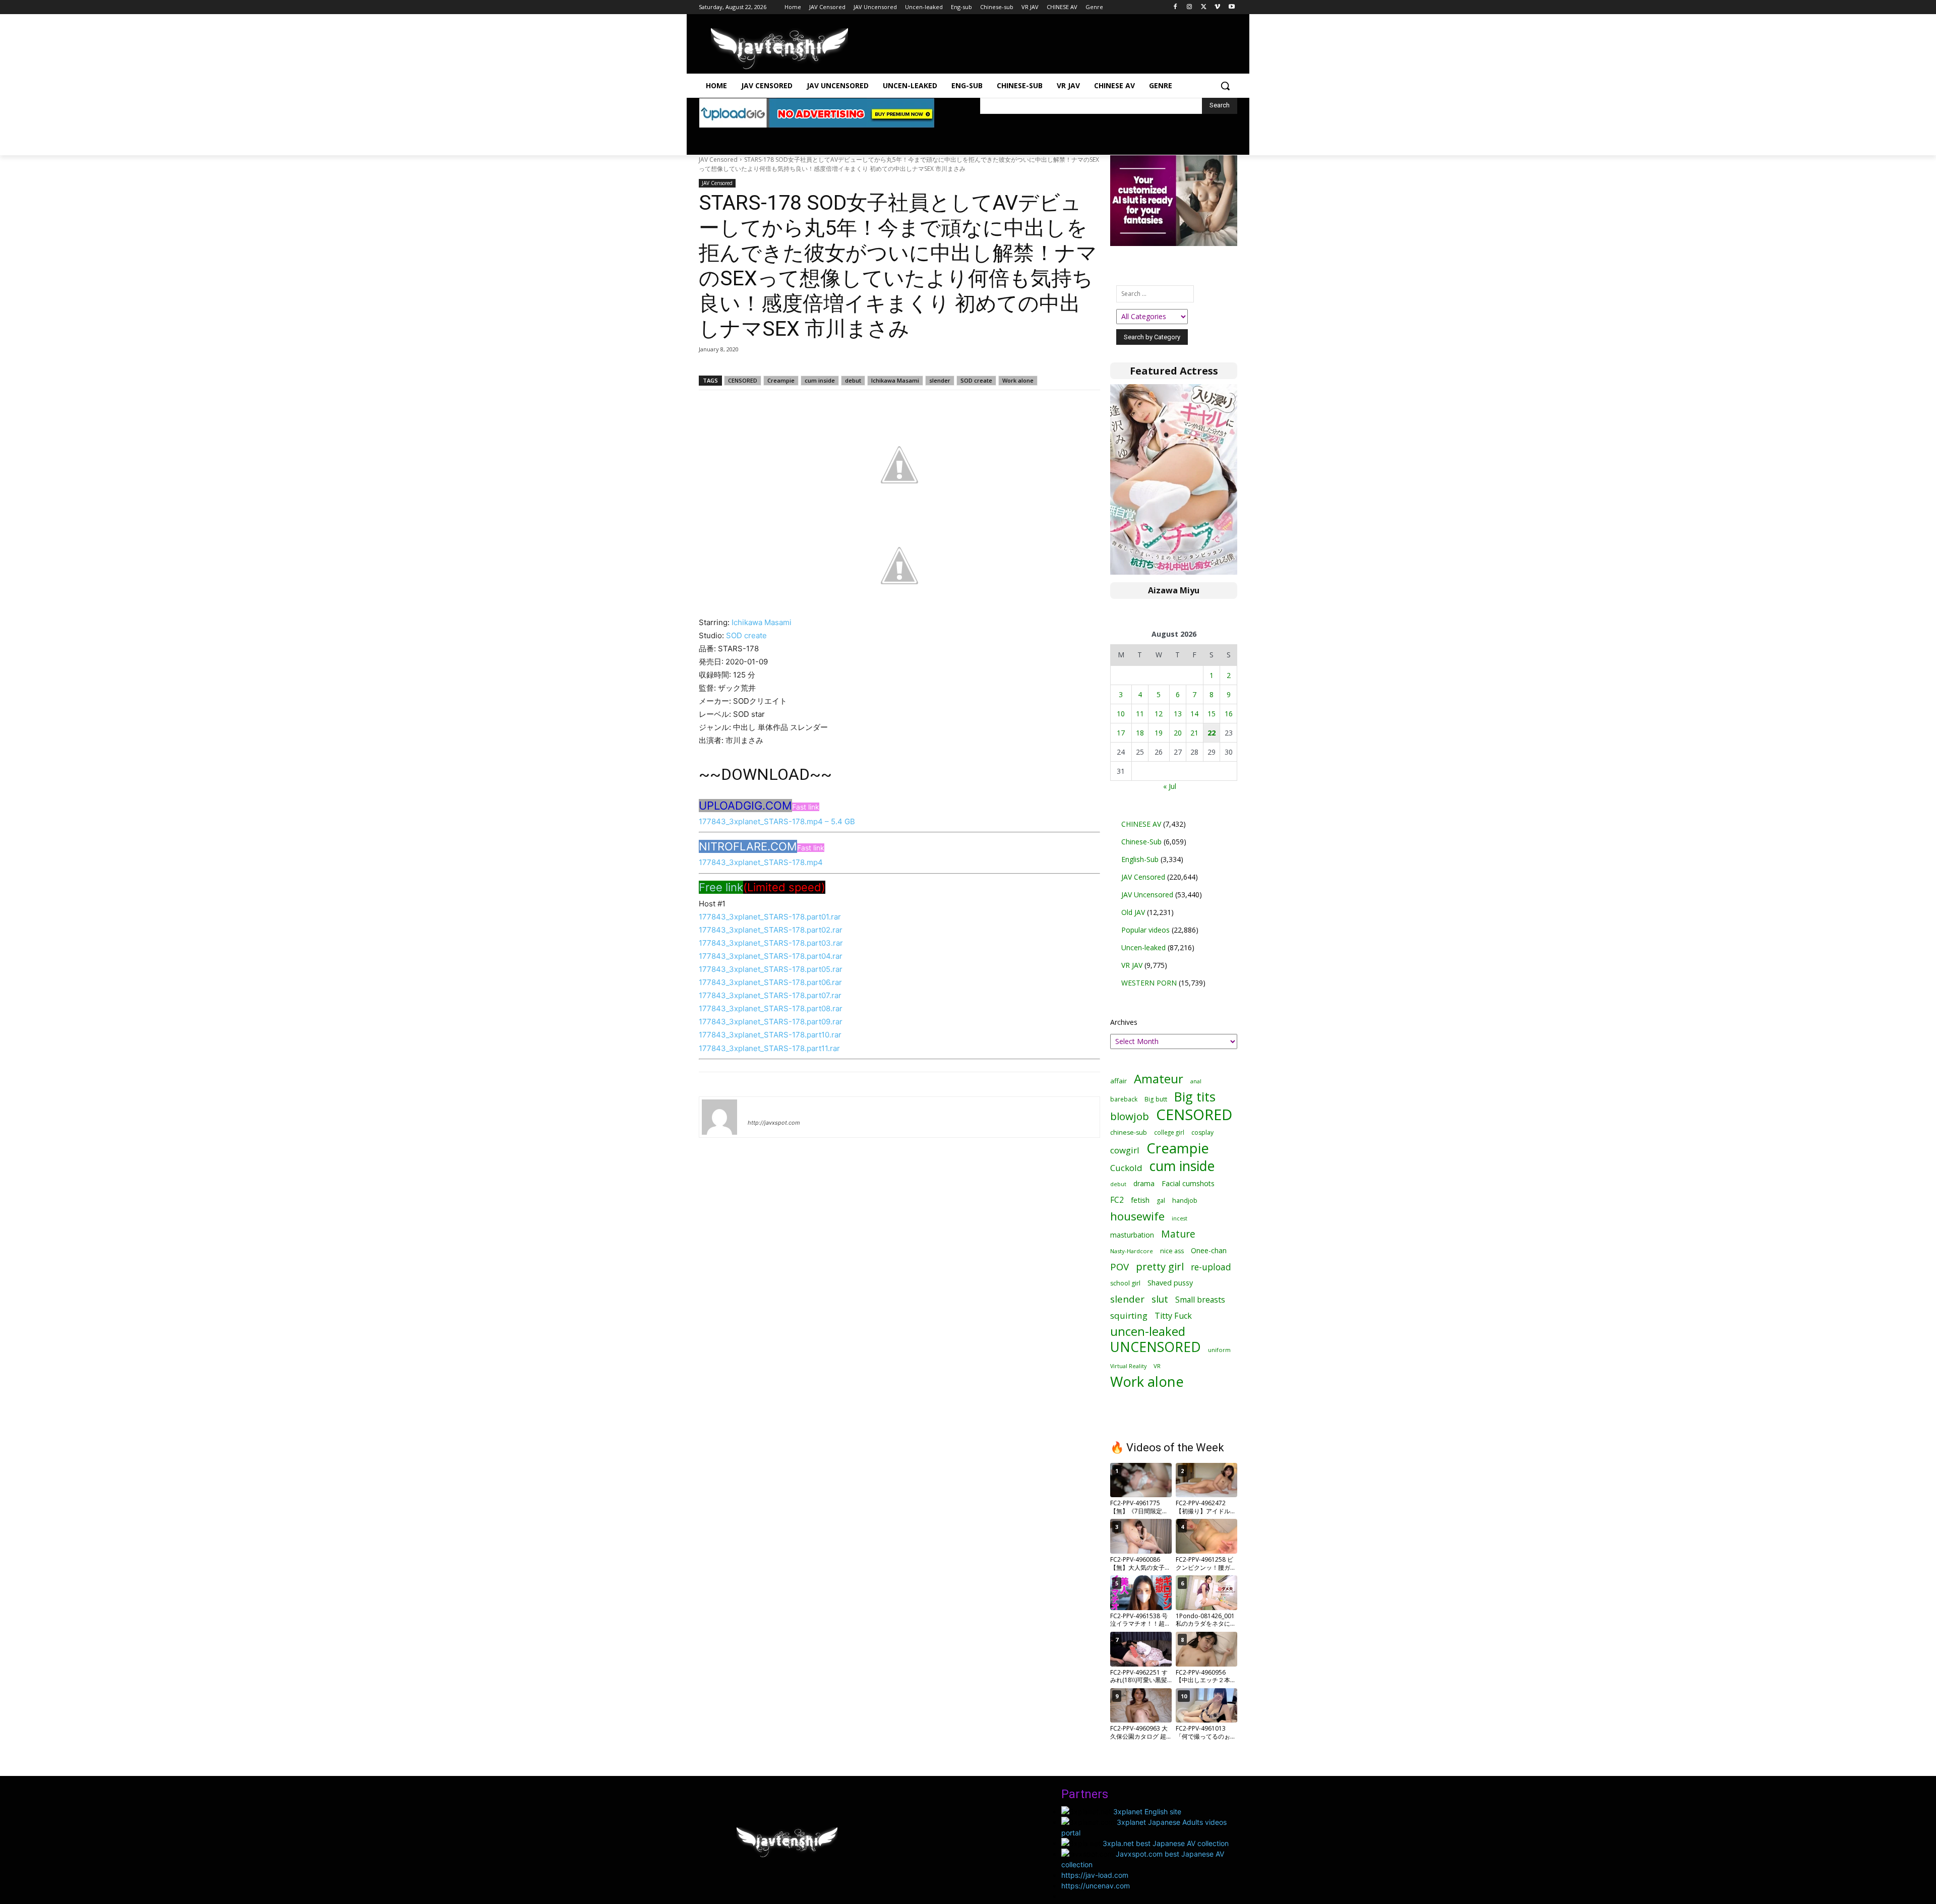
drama (1144, 1183)
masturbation (1132, 1235)
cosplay (1202, 1132)
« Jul (1170, 786)
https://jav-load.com (1095, 1875)
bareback (1124, 1099)
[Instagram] (1190, 7)
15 (1212, 714)
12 (1159, 714)
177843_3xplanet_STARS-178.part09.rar (771, 1022)
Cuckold (1126, 1168)
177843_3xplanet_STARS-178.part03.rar (771, 943)
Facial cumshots (1188, 1183)
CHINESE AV (1141, 824)
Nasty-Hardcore (1132, 1251)
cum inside (820, 380)
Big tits (1195, 1097)
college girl (1169, 1132)
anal (1196, 1081)
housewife (1137, 1216)
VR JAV (1132, 965)
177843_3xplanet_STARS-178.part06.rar (770, 982)
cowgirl (1125, 1150)
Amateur (1159, 1079)
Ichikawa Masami (895, 380)
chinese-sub (1129, 1132)
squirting (1129, 1315)
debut (853, 380)
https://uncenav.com (1096, 1886)
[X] (1204, 7)
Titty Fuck (1173, 1316)
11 (1140, 714)
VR (1157, 1366)
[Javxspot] (779, 49)
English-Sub (1140, 859)
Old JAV (1133, 912)
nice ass (1172, 1251)
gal (1161, 1201)
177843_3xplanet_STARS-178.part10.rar (770, 1035)
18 (1140, 733)
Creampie (781, 380)
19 (1159, 733)
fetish (1140, 1200)
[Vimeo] (1217, 7)
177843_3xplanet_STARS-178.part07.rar (770, 995)
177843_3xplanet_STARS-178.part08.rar (771, 1008)
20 (1178, 733)
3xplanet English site (1147, 1811)
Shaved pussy (1170, 1283)
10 (1121, 714)
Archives (1124, 1022)
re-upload (1211, 1267)
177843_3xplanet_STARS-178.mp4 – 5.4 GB (777, 821)
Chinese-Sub (1141, 842)
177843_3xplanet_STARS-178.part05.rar (771, 969)
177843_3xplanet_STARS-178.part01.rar (770, 917)
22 (1212, 733)
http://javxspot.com (774, 1123)
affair (1118, 1081)
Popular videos (1145, 930)
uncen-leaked (1148, 1332)
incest (1179, 1218)
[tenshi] (719, 1117)
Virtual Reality (1128, 1366)
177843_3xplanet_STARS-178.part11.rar (769, 1048)
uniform (1219, 1350)
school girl (1125, 1283)
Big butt (1156, 1099)
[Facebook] (1175, 7)
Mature (1178, 1234)
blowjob (1130, 1116)
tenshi (760, 1108)
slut (1160, 1299)
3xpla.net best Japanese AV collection (1166, 1843)
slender (940, 380)
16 (1229, 714)
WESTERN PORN (1149, 983)
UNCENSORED (1156, 1347)
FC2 (1117, 1200)
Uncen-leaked (1143, 947)
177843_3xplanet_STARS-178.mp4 (761, 862)
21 (1194, 733)
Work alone (1018, 380)
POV (1120, 1267)
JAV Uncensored (1147, 895)
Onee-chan (1209, 1250)
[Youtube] (1231, 7)
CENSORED (743, 380)
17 (1121, 733)
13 (1178, 714)
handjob (1185, 1201)
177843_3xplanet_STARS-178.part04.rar (771, 956)
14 (1194, 714)
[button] (1225, 86)
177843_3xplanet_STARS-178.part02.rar (771, 930)
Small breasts (1200, 1300)
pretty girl (1160, 1267)
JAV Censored (718, 160)
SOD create (976, 380)
